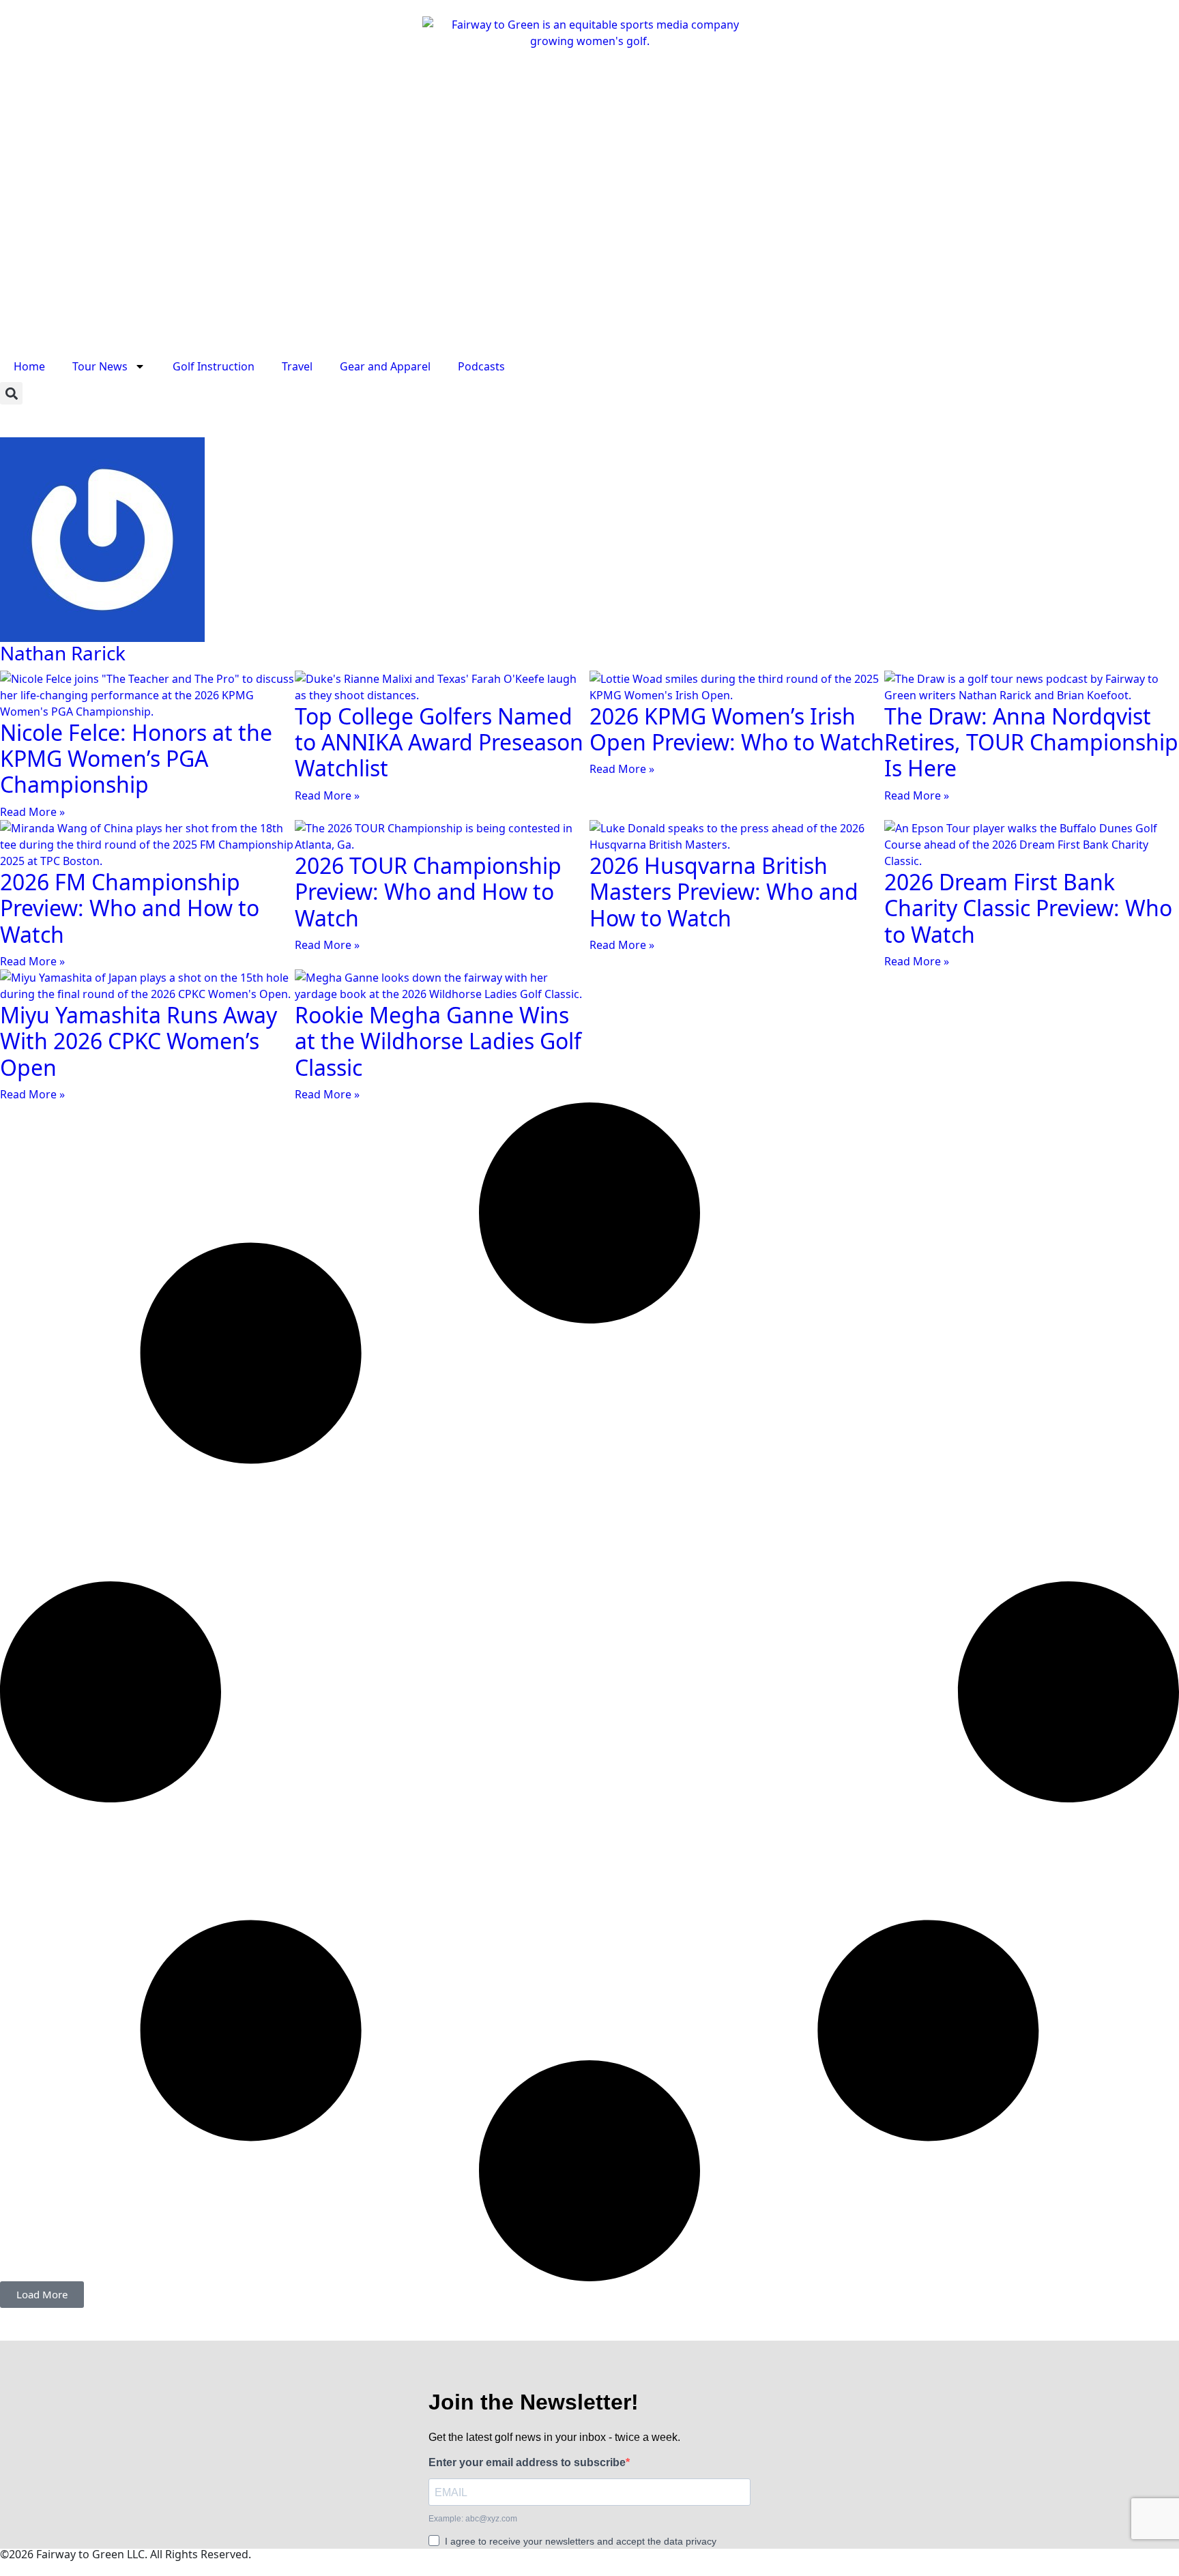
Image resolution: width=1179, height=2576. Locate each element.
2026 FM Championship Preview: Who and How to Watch (130, 908)
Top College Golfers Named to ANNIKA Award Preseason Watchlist (439, 742)
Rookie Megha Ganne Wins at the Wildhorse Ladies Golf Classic (438, 1041)
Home (29, 366)
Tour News (100, 366)
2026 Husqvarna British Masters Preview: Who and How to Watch (724, 892)
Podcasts (481, 366)
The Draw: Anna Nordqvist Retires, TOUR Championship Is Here (1031, 742)
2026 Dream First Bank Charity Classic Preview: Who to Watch (1028, 908)
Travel (297, 366)
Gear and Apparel (385, 366)
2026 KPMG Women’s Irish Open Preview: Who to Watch (737, 729)
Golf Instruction (214, 366)
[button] (11, 393)
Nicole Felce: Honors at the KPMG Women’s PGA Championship (136, 759)
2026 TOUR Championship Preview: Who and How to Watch (428, 892)
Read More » (32, 812)
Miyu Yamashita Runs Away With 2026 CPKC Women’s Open (139, 1041)
